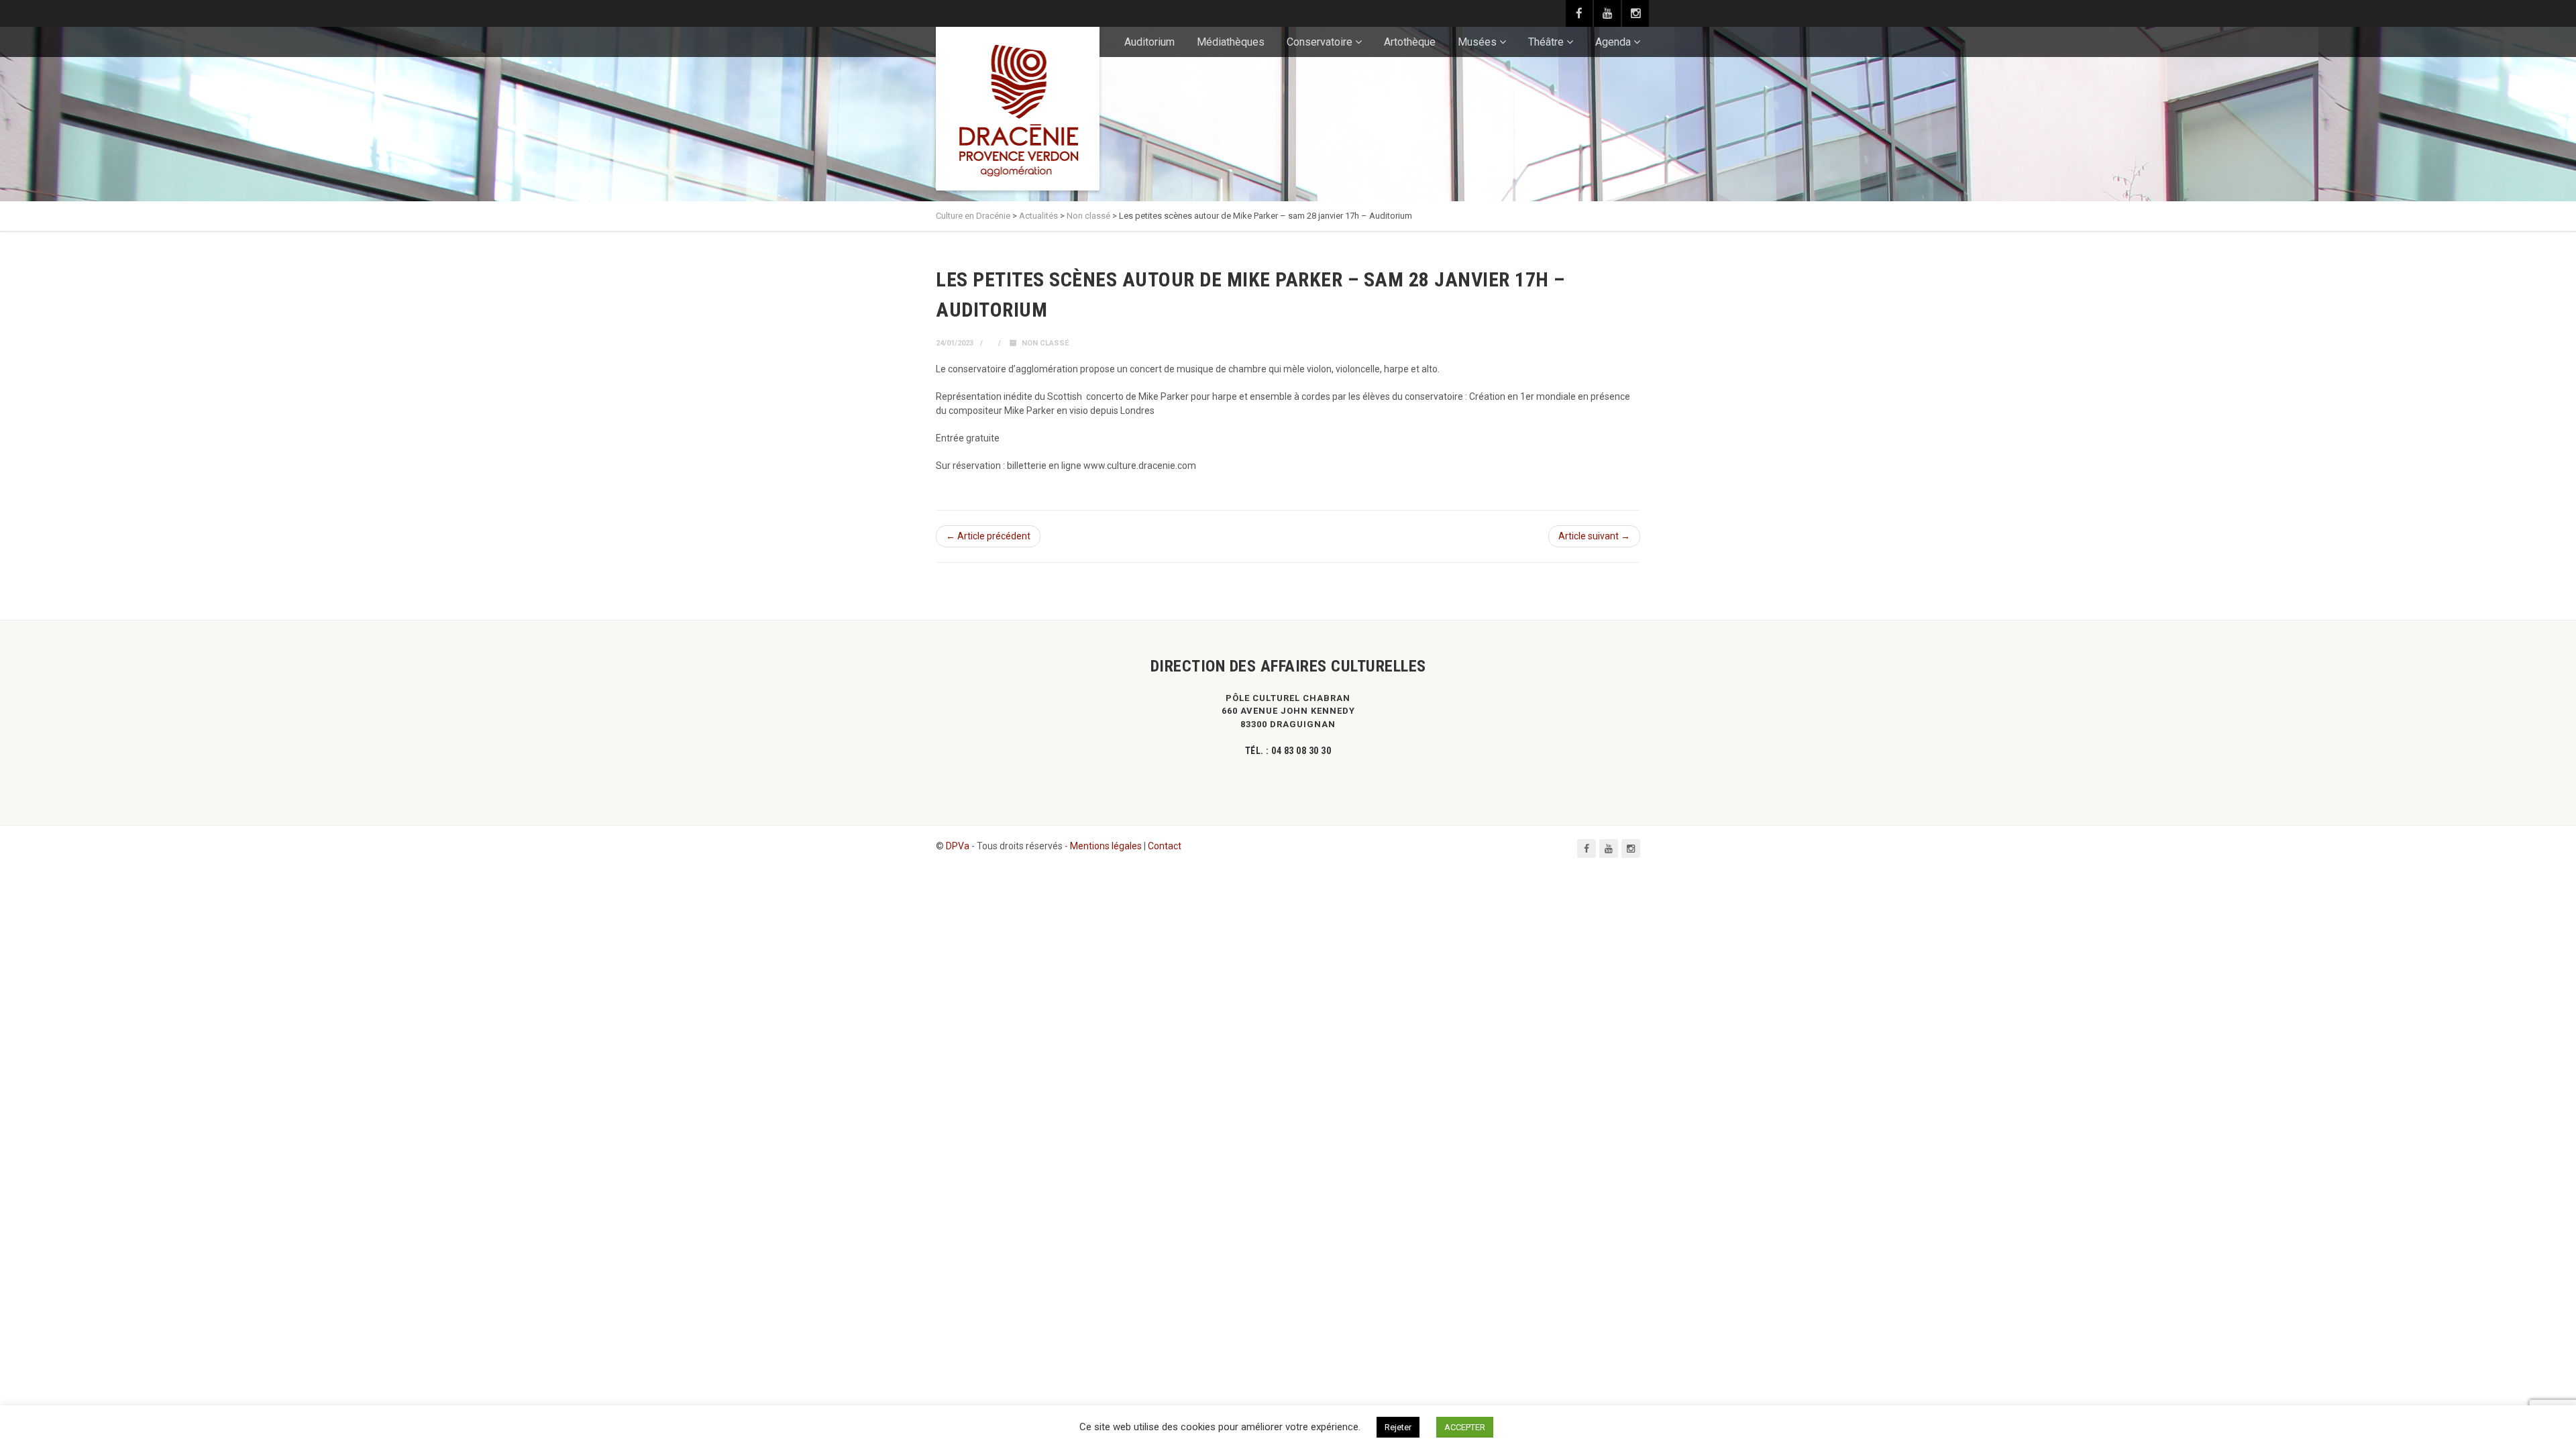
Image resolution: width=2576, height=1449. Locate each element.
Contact (1165, 846)
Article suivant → (1594, 536)
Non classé (1045, 343)
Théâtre (1546, 42)
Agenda (1613, 42)
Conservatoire (1320, 42)
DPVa (958, 846)
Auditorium (1149, 42)
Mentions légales (1106, 846)
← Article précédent (988, 536)
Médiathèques (1231, 42)
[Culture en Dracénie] (1018, 109)
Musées (1477, 42)
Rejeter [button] (1398, 1427)
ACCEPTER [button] (1465, 1427)
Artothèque (1410, 42)
